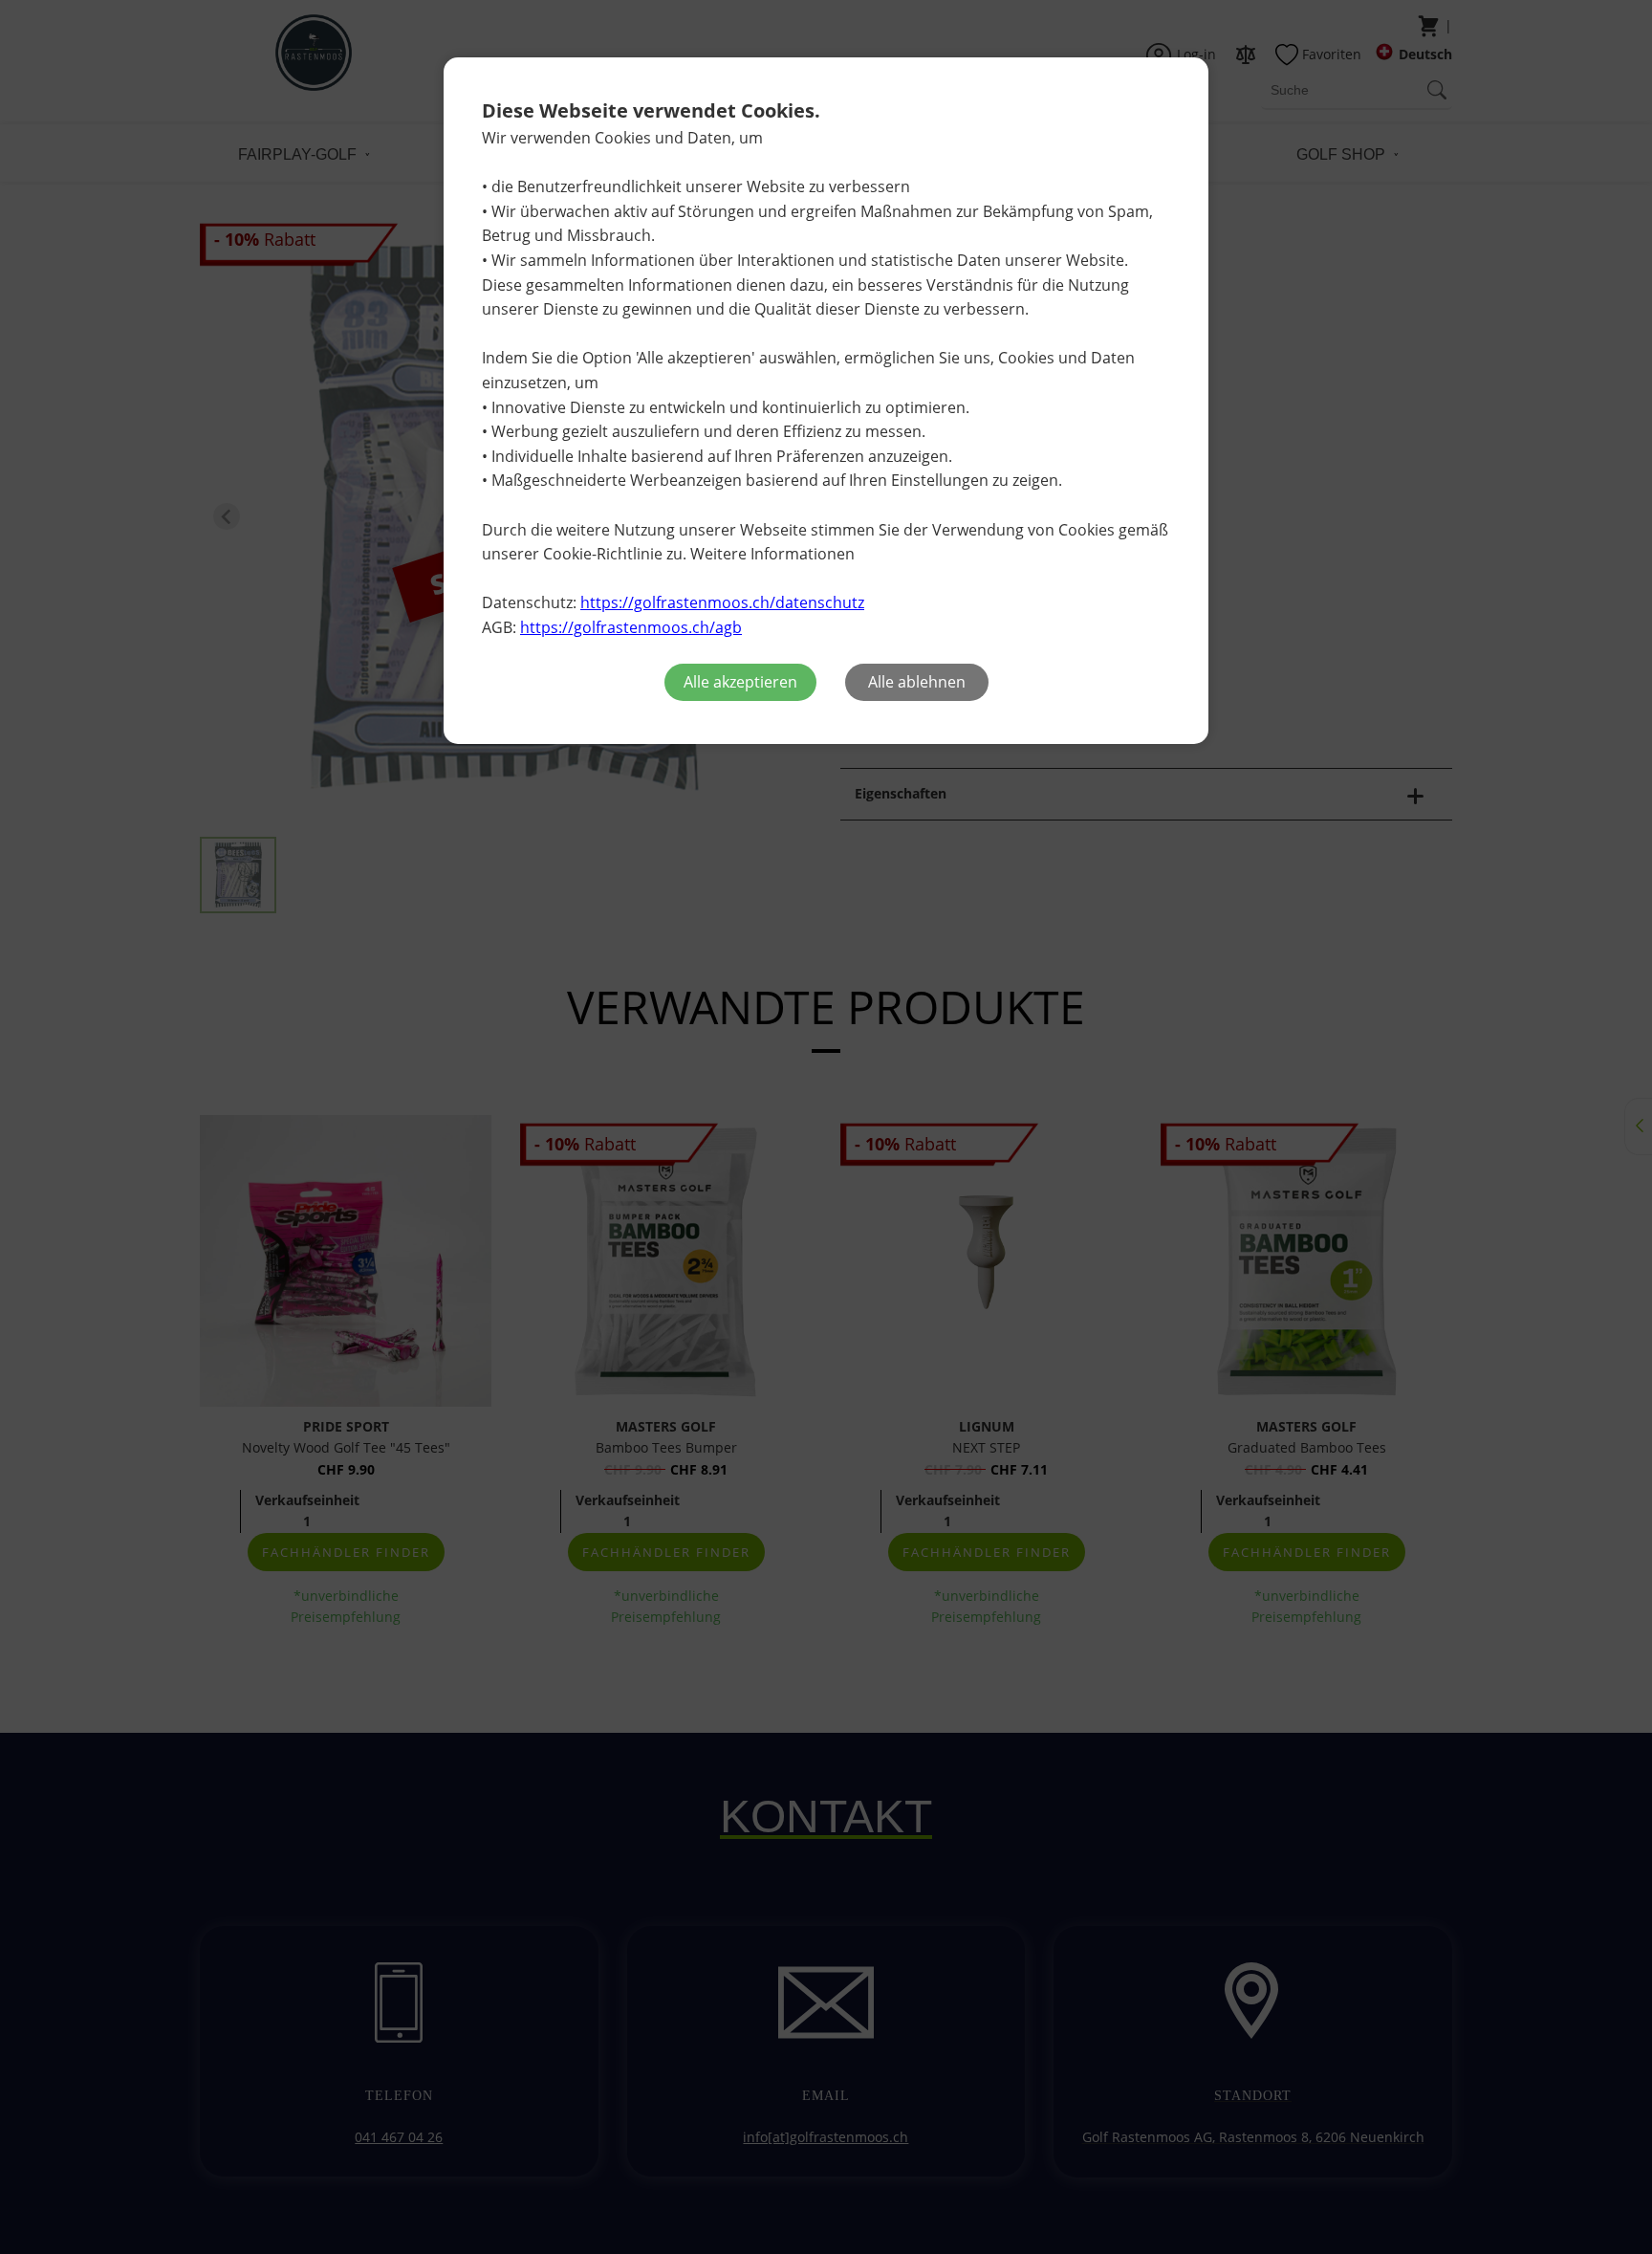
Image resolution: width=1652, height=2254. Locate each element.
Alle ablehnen (917, 682)
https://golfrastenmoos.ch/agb (631, 627)
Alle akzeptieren (740, 682)
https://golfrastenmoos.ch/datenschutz (722, 602)
